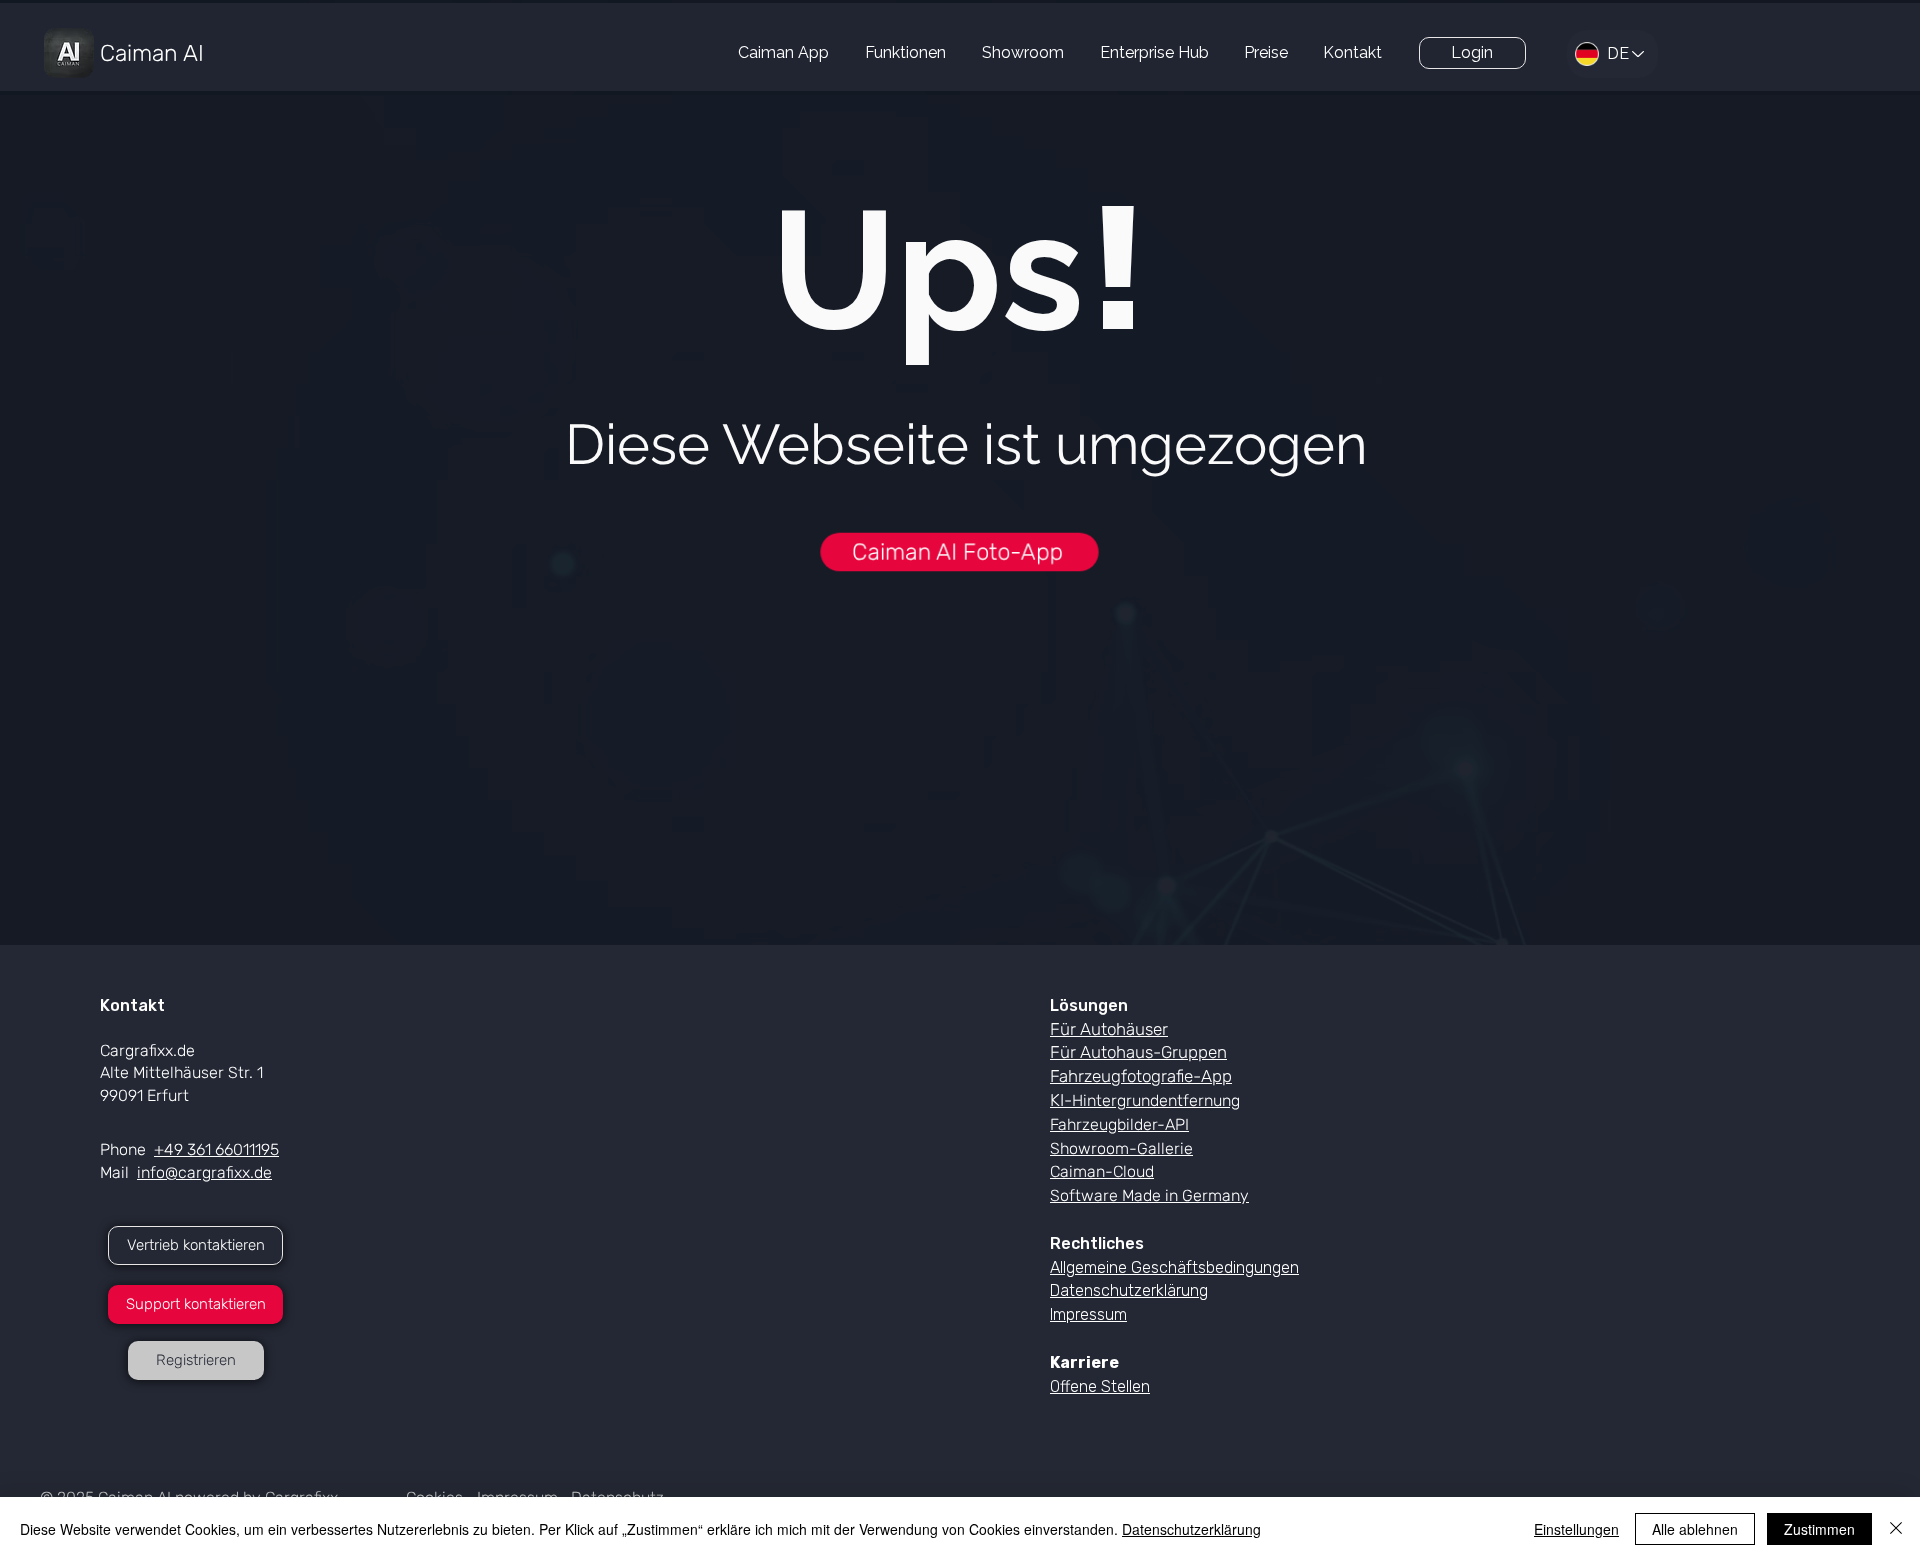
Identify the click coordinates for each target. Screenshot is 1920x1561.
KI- (1145, 1100)
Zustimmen (1819, 1529)
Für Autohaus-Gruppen (1138, 1052)
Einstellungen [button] (1576, 1529)
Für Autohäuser (1109, 1029)
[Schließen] (1896, 1529)
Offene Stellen (1100, 1386)
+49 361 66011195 (216, 1149)
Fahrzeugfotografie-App (1141, 1076)
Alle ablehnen (1695, 1529)
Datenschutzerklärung (1191, 1529)
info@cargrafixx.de (204, 1172)
